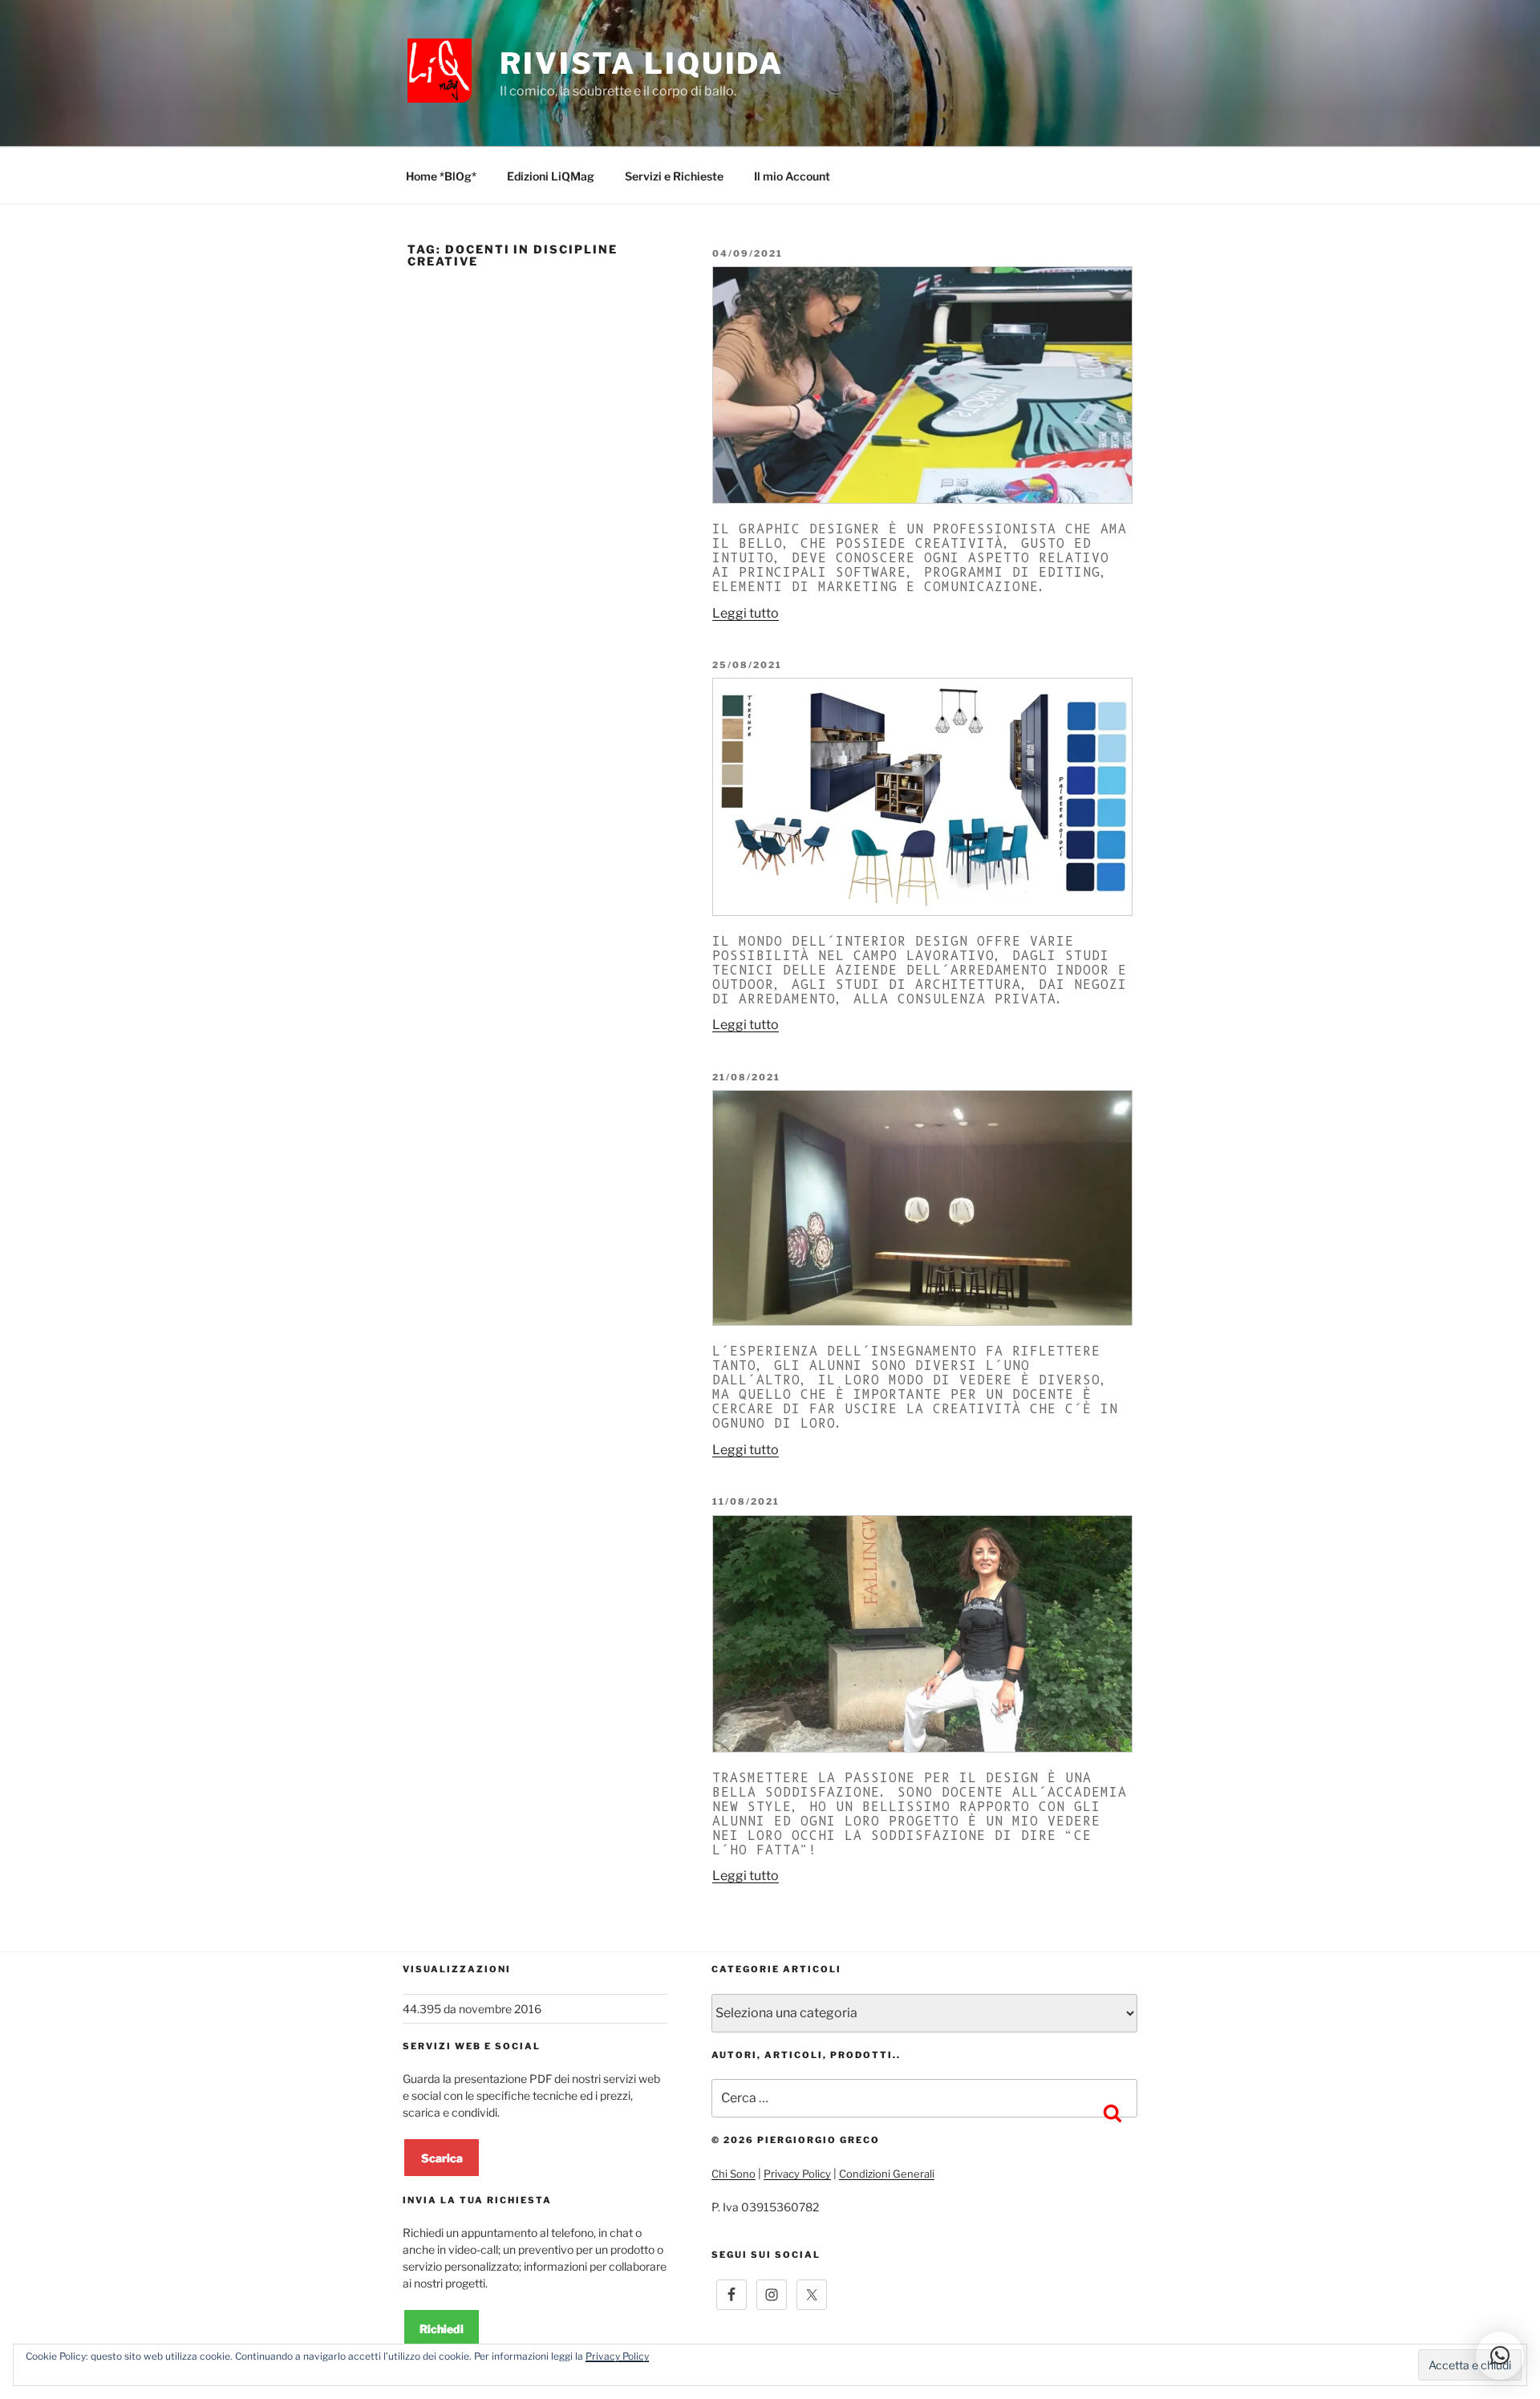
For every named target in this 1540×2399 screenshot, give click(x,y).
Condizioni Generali (887, 2174)
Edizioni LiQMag (551, 176)
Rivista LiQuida (642, 63)
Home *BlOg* (441, 176)
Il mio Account (792, 176)
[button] (1500, 2356)
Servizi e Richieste (674, 176)
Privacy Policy (797, 2174)
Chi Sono (734, 2174)
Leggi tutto (746, 613)
